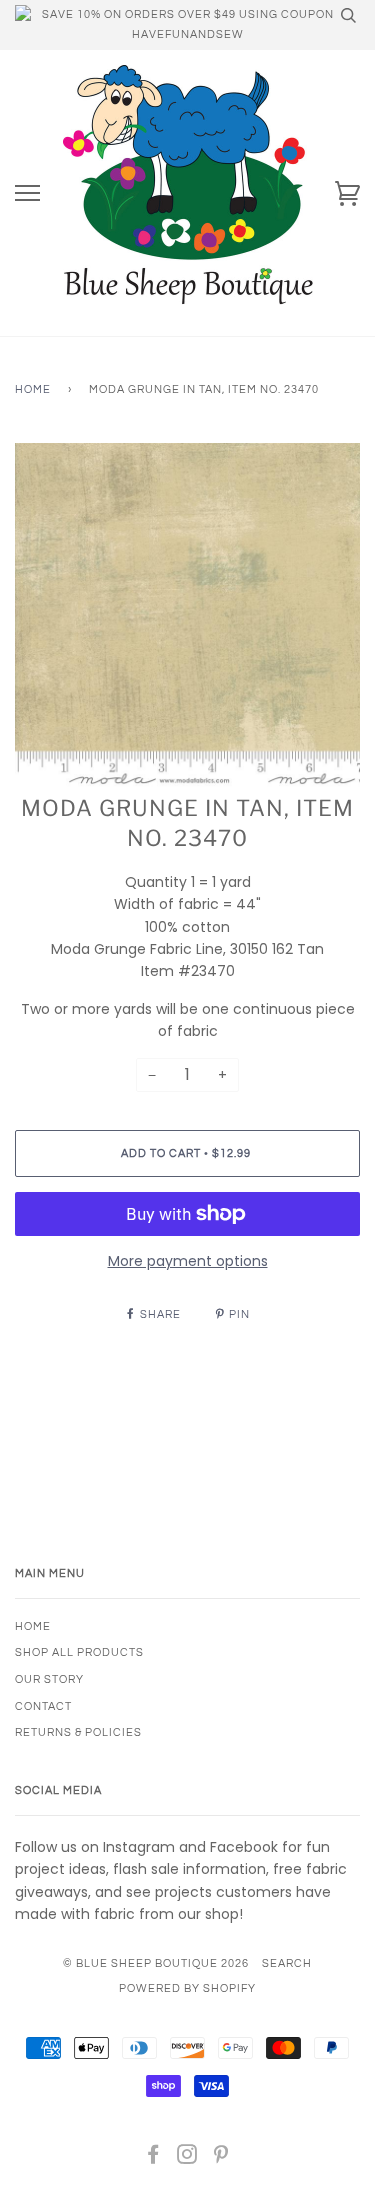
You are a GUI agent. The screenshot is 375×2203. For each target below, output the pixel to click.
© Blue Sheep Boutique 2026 (156, 1963)
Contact (43, 1706)
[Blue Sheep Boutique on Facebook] (153, 2158)
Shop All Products (79, 1652)
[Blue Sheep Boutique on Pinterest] (221, 2158)
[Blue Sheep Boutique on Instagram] (187, 2158)
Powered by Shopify (187, 1988)
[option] (187, 615)
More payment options (188, 1261)
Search (287, 1963)
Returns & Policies (78, 1732)
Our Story (49, 1679)
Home (33, 389)
